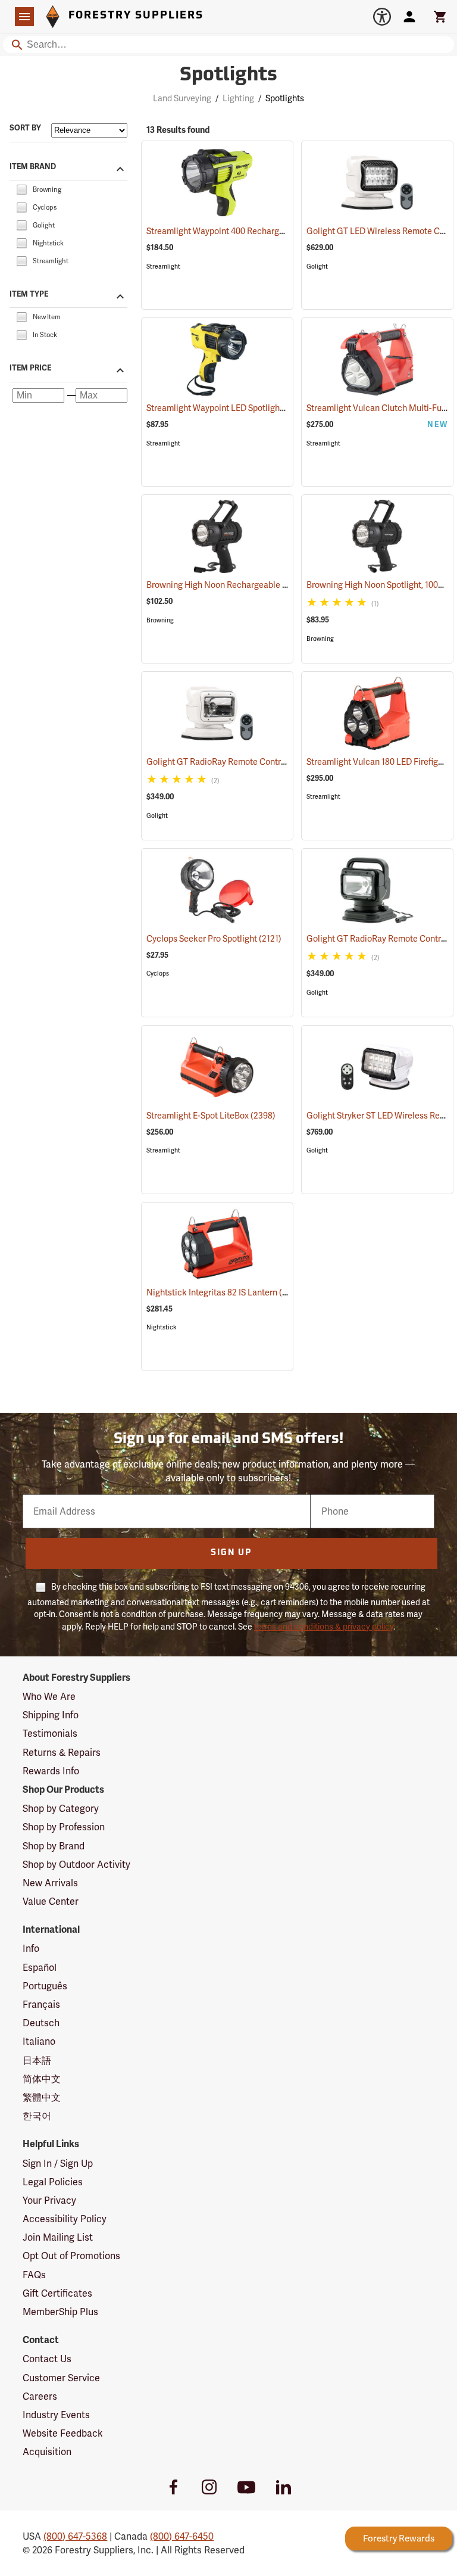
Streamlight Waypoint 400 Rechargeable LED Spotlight (262, 231)
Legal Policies (53, 2182)
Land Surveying (182, 98)
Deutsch (41, 2023)
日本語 (37, 2061)
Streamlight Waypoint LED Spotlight (228, 408)
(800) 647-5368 (75, 2536)
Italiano (39, 2041)
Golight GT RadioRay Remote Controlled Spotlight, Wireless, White (286, 762)
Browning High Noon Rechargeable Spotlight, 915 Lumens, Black (282, 585)
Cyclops (158, 974)
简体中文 (42, 2079)
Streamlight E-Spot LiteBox (211, 1116)
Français (41, 2005)
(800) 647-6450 (182, 2536)
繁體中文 (42, 2097)
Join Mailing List (58, 2237)
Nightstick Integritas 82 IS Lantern (225, 1292)
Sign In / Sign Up (58, 2164)
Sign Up (231, 1553)
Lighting (238, 98)
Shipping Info (51, 1715)
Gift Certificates (57, 2293)
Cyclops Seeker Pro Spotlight (214, 939)
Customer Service (61, 2378)
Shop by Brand (54, 1846)
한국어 (37, 2116)
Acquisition (47, 2452)
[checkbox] (21, 189)
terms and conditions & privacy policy (324, 1627)
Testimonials (50, 1734)
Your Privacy (49, 2200)
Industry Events (56, 2415)
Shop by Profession (64, 1827)
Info (31, 1949)
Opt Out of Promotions (71, 2256)
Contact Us (47, 2359)
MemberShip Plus (60, 2312)
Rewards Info (51, 1771)
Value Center (51, 1901)
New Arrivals (50, 1883)
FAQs (34, 2275)
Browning (160, 620)
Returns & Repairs (62, 1753)
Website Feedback (63, 2433)
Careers (40, 2396)
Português (45, 1986)
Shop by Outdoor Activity (76, 1865)
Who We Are (49, 1697)
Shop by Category (61, 1809)
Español (40, 1968)
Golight (317, 267)
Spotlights (228, 76)
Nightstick (162, 1327)
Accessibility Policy (65, 2219)
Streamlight (163, 267)
